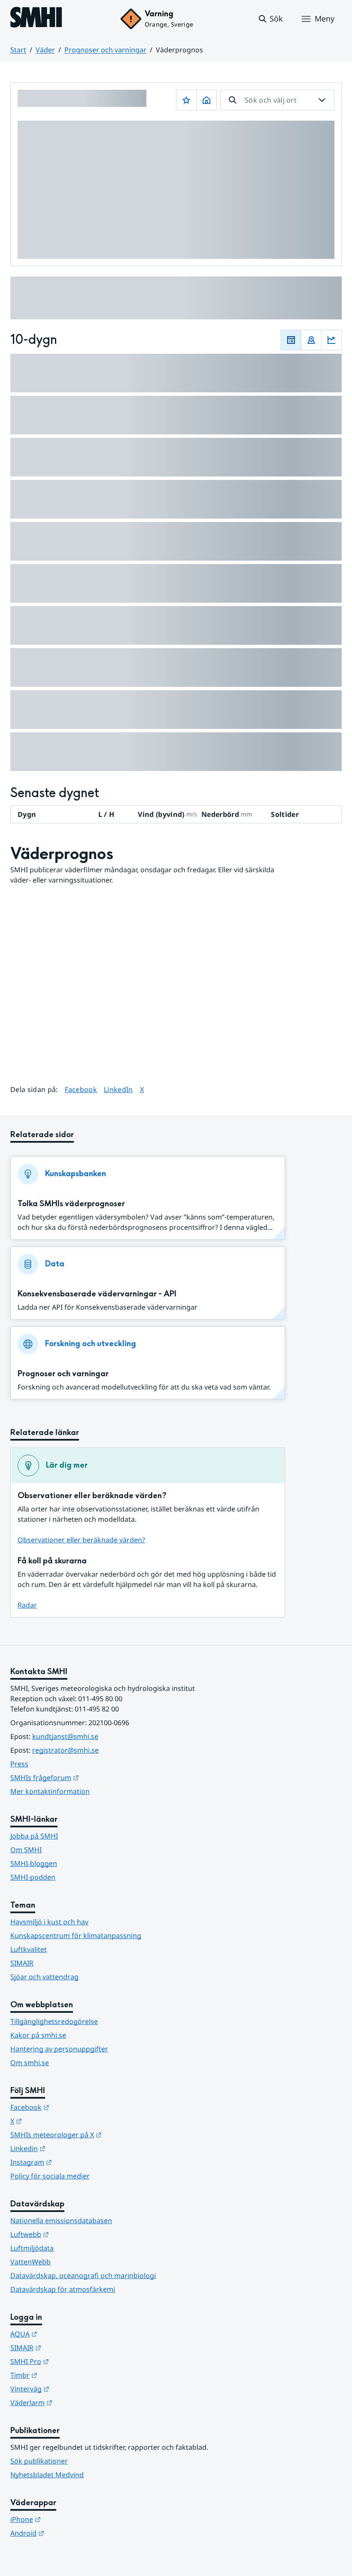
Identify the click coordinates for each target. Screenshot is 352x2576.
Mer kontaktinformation (50, 1791)
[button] (270, 19)
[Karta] (311, 340)
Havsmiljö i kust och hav (49, 1922)
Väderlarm (73, 2402)
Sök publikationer (39, 2461)
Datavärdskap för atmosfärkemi (63, 2289)
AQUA (66, 2334)
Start (18, 50)
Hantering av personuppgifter (59, 2049)
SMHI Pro (72, 2361)
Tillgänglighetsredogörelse (54, 2021)
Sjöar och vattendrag (44, 1977)
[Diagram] (331, 340)
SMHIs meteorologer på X (98, 2135)
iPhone (68, 2519)
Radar (27, 1605)
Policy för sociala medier (50, 2176)
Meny (325, 18)
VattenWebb (30, 2262)
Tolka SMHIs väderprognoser (71, 1204)
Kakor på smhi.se (38, 2035)
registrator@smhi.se (65, 1750)
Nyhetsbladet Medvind (47, 2475)
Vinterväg (72, 2389)
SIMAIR (22, 1963)
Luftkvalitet (29, 1949)
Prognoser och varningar (105, 50)
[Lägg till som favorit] (186, 100)
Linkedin (70, 2148)
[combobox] (277, 100)
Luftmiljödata (32, 2248)
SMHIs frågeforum (87, 1777)
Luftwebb (72, 2234)
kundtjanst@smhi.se (65, 1736)
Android (69, 2533)
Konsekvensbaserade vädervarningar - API (97, 1294)
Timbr (66, 2375)
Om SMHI (26, 1850)
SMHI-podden (33, 1877)
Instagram (73, 2162)
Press (19, 1764)
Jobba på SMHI (34, 1836)
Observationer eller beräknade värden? (81, 1540)
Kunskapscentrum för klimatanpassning (76, 1936)
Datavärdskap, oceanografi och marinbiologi (83, 2276)
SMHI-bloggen (34, 1863)
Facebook (81, 1089)
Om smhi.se (30, 2063)
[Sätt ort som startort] (206, 100)
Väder (45, 50)
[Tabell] (291, 340)
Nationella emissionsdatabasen (61, 2221)
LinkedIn (118, 1089)
